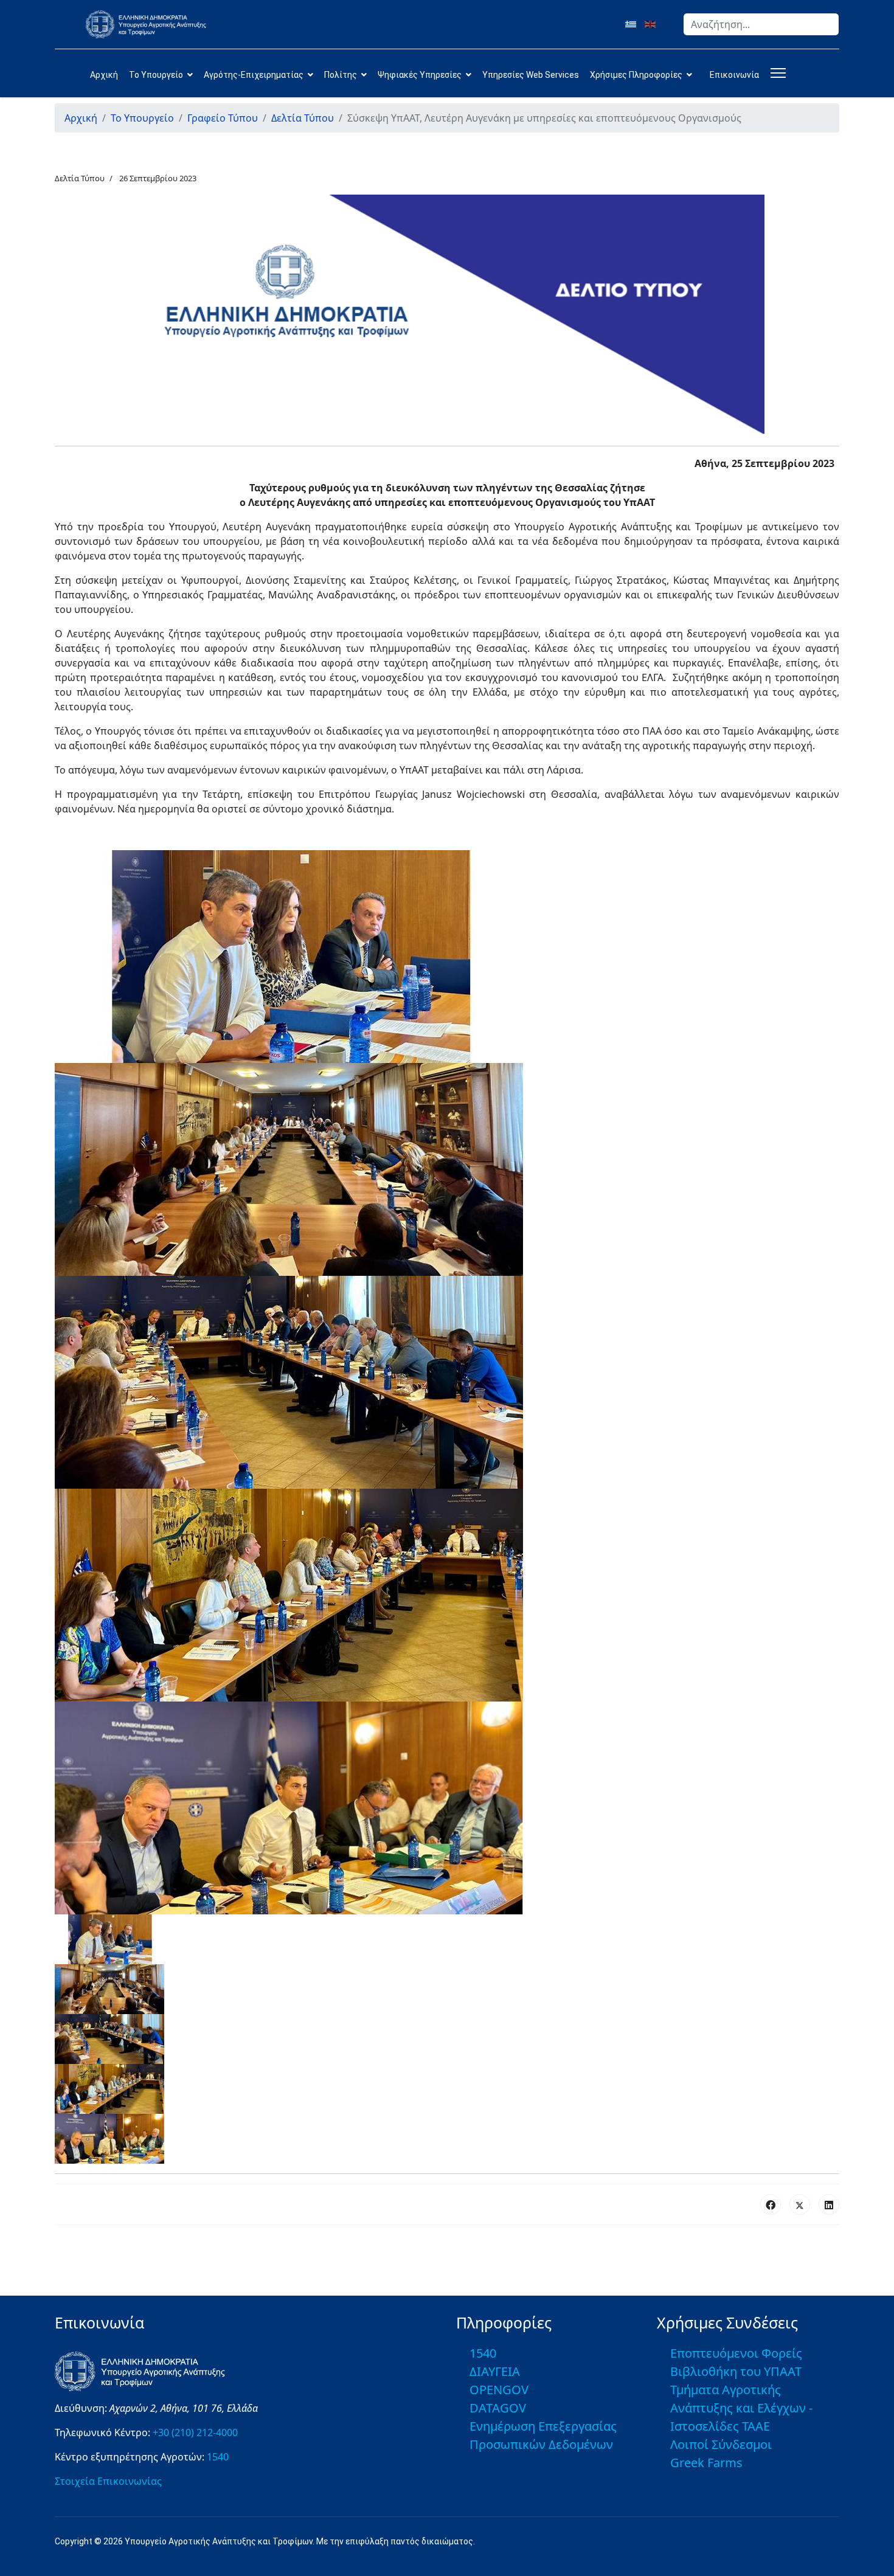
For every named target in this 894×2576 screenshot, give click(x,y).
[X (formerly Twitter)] (800, 2204)
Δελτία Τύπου (80, 178)
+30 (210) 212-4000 (195, 2432)
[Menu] (776, 73)
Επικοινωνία (734, 75)
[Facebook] (771, 2204)
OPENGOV (499, 2390)
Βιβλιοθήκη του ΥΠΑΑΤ (736, 2371)
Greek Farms (706, 2463)
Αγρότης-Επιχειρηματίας (254, 75)
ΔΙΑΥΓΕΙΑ (495, 2371)
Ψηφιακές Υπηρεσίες (420, 75)
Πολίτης (341, 75)
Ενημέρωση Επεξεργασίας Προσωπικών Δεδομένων (543, 2435)
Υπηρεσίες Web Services (531, 75)
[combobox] (761, 24)
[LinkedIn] (829, 2204)
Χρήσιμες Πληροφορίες (636, 75)
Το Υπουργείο (156, 75)
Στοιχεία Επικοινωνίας (108, 2481)
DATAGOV (498, 2408)
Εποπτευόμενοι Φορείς (736, 2353)
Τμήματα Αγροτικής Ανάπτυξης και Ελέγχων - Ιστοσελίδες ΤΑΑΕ (741, 2408)
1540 (218, 2457)
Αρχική (104, 75)
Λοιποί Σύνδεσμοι (721, 2444)
